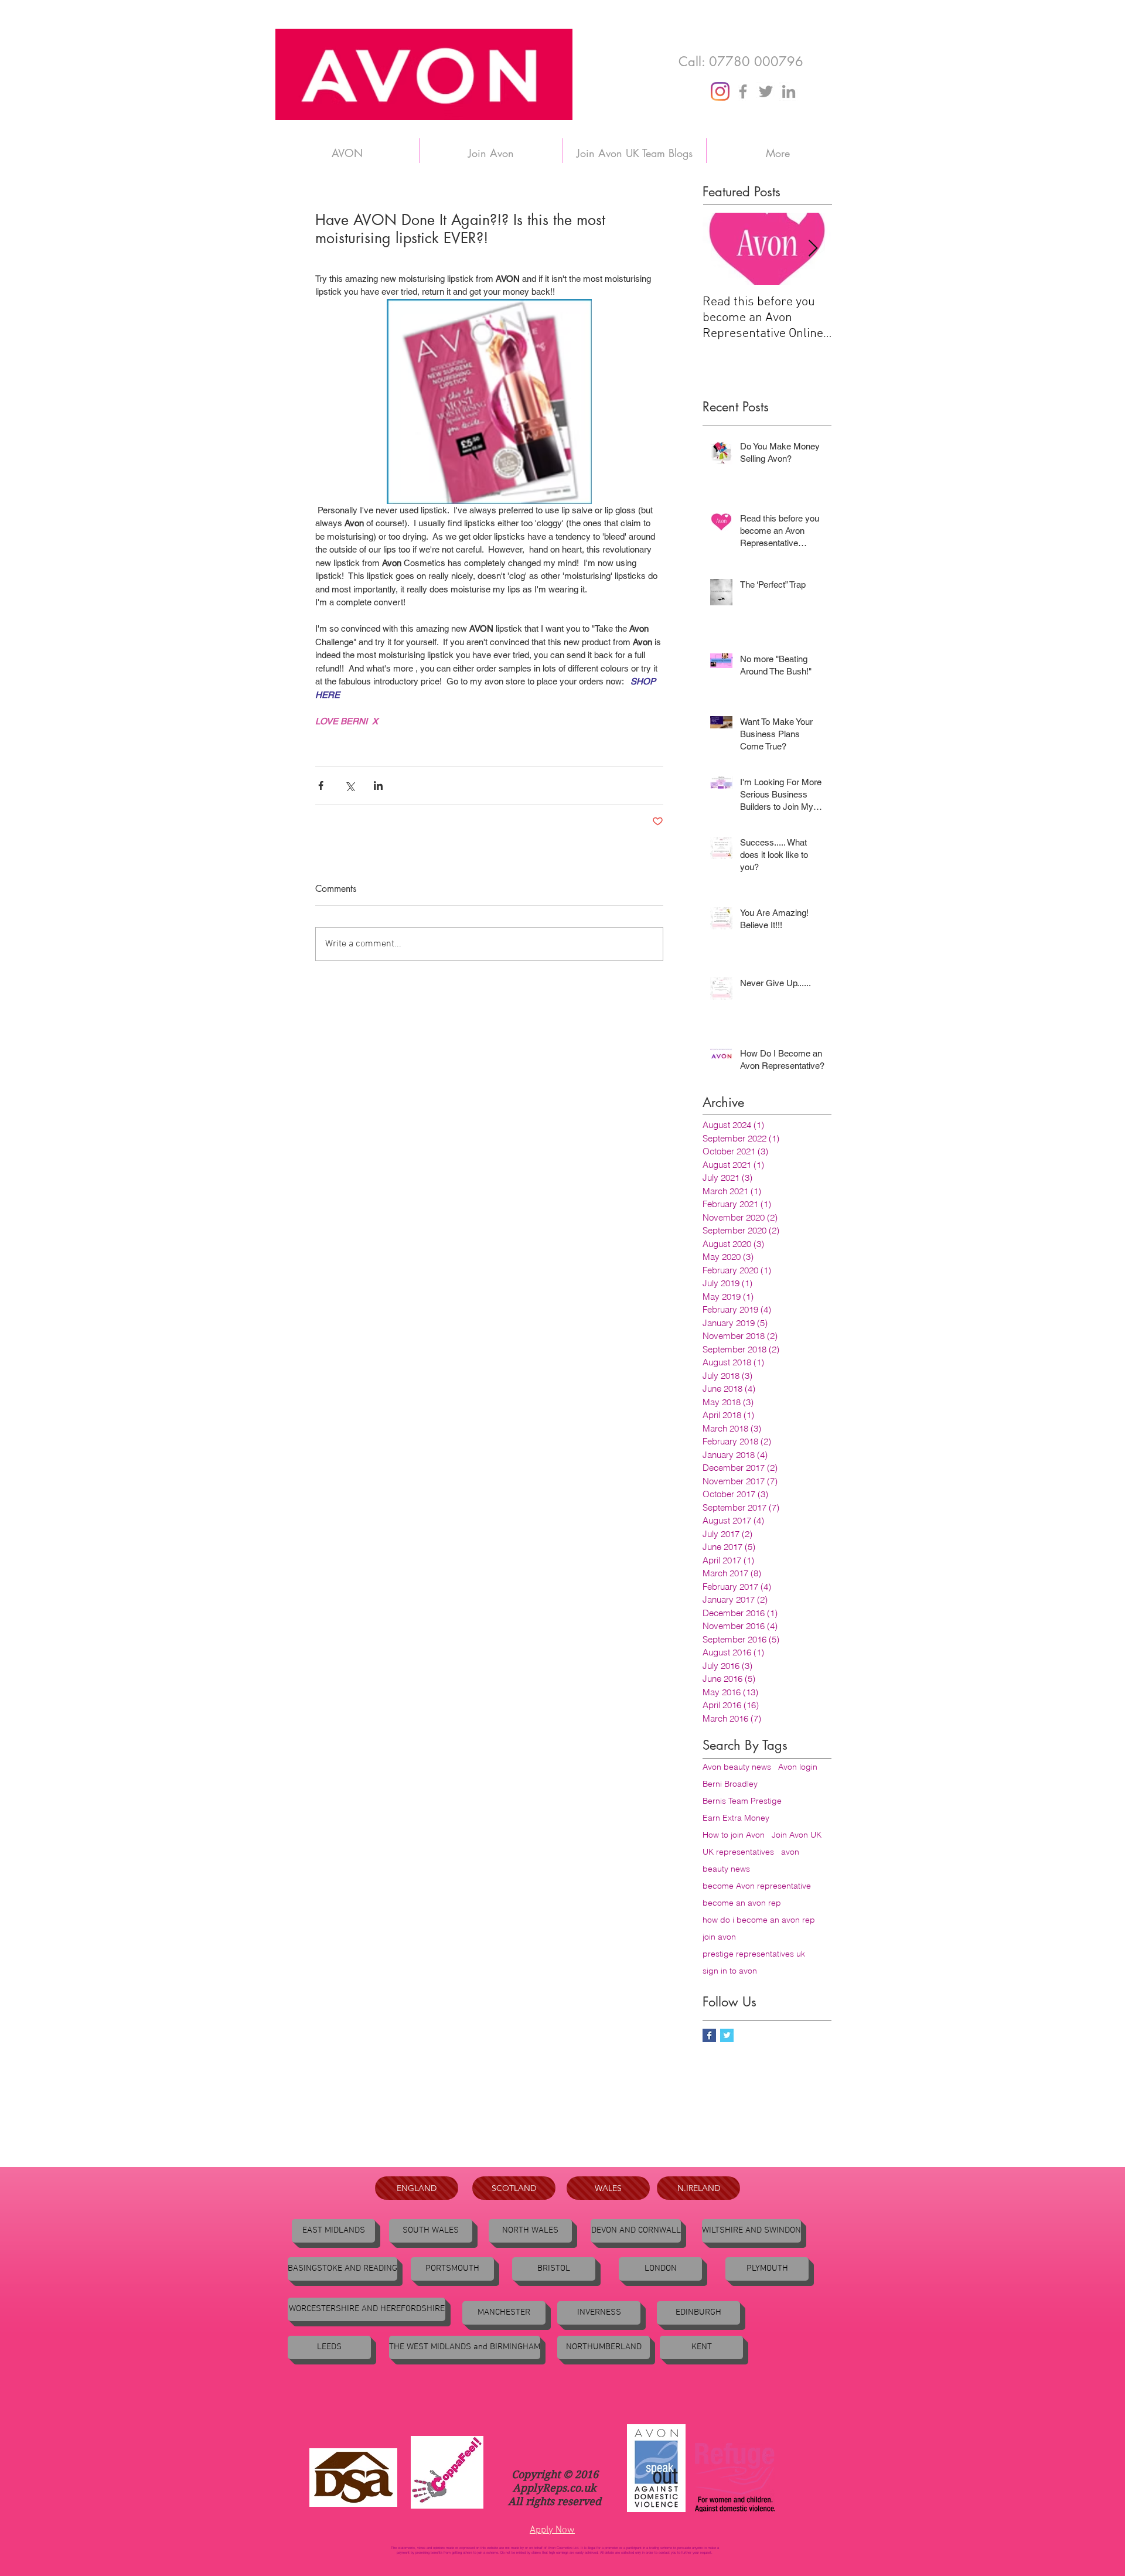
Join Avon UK (797, 1835)
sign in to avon (730, 1971)
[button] (342, 2269)
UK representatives (738, 1852)
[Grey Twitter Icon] (766, 91)
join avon (719, 1937)
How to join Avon (734, 1835)
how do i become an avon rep (759, 1920)
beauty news (726, 1869)
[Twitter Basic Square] (727, 2035)
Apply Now (552, 2530)
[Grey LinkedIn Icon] (789, 91)
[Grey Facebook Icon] (743, 91)
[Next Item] (813, 249)
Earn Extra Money (736, 1818)
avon (790, 1852)
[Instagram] (720, 91)
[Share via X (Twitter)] (350, 786)
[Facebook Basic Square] (709, 2035)
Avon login (798, 1767)
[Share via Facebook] (321, 786)
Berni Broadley (730, 1784)
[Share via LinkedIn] (378, 786)
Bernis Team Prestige (742, 1801)
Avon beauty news (737, 1767)
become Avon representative (757, 1886)
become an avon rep (742, 1903)
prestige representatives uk (754, 1954)
